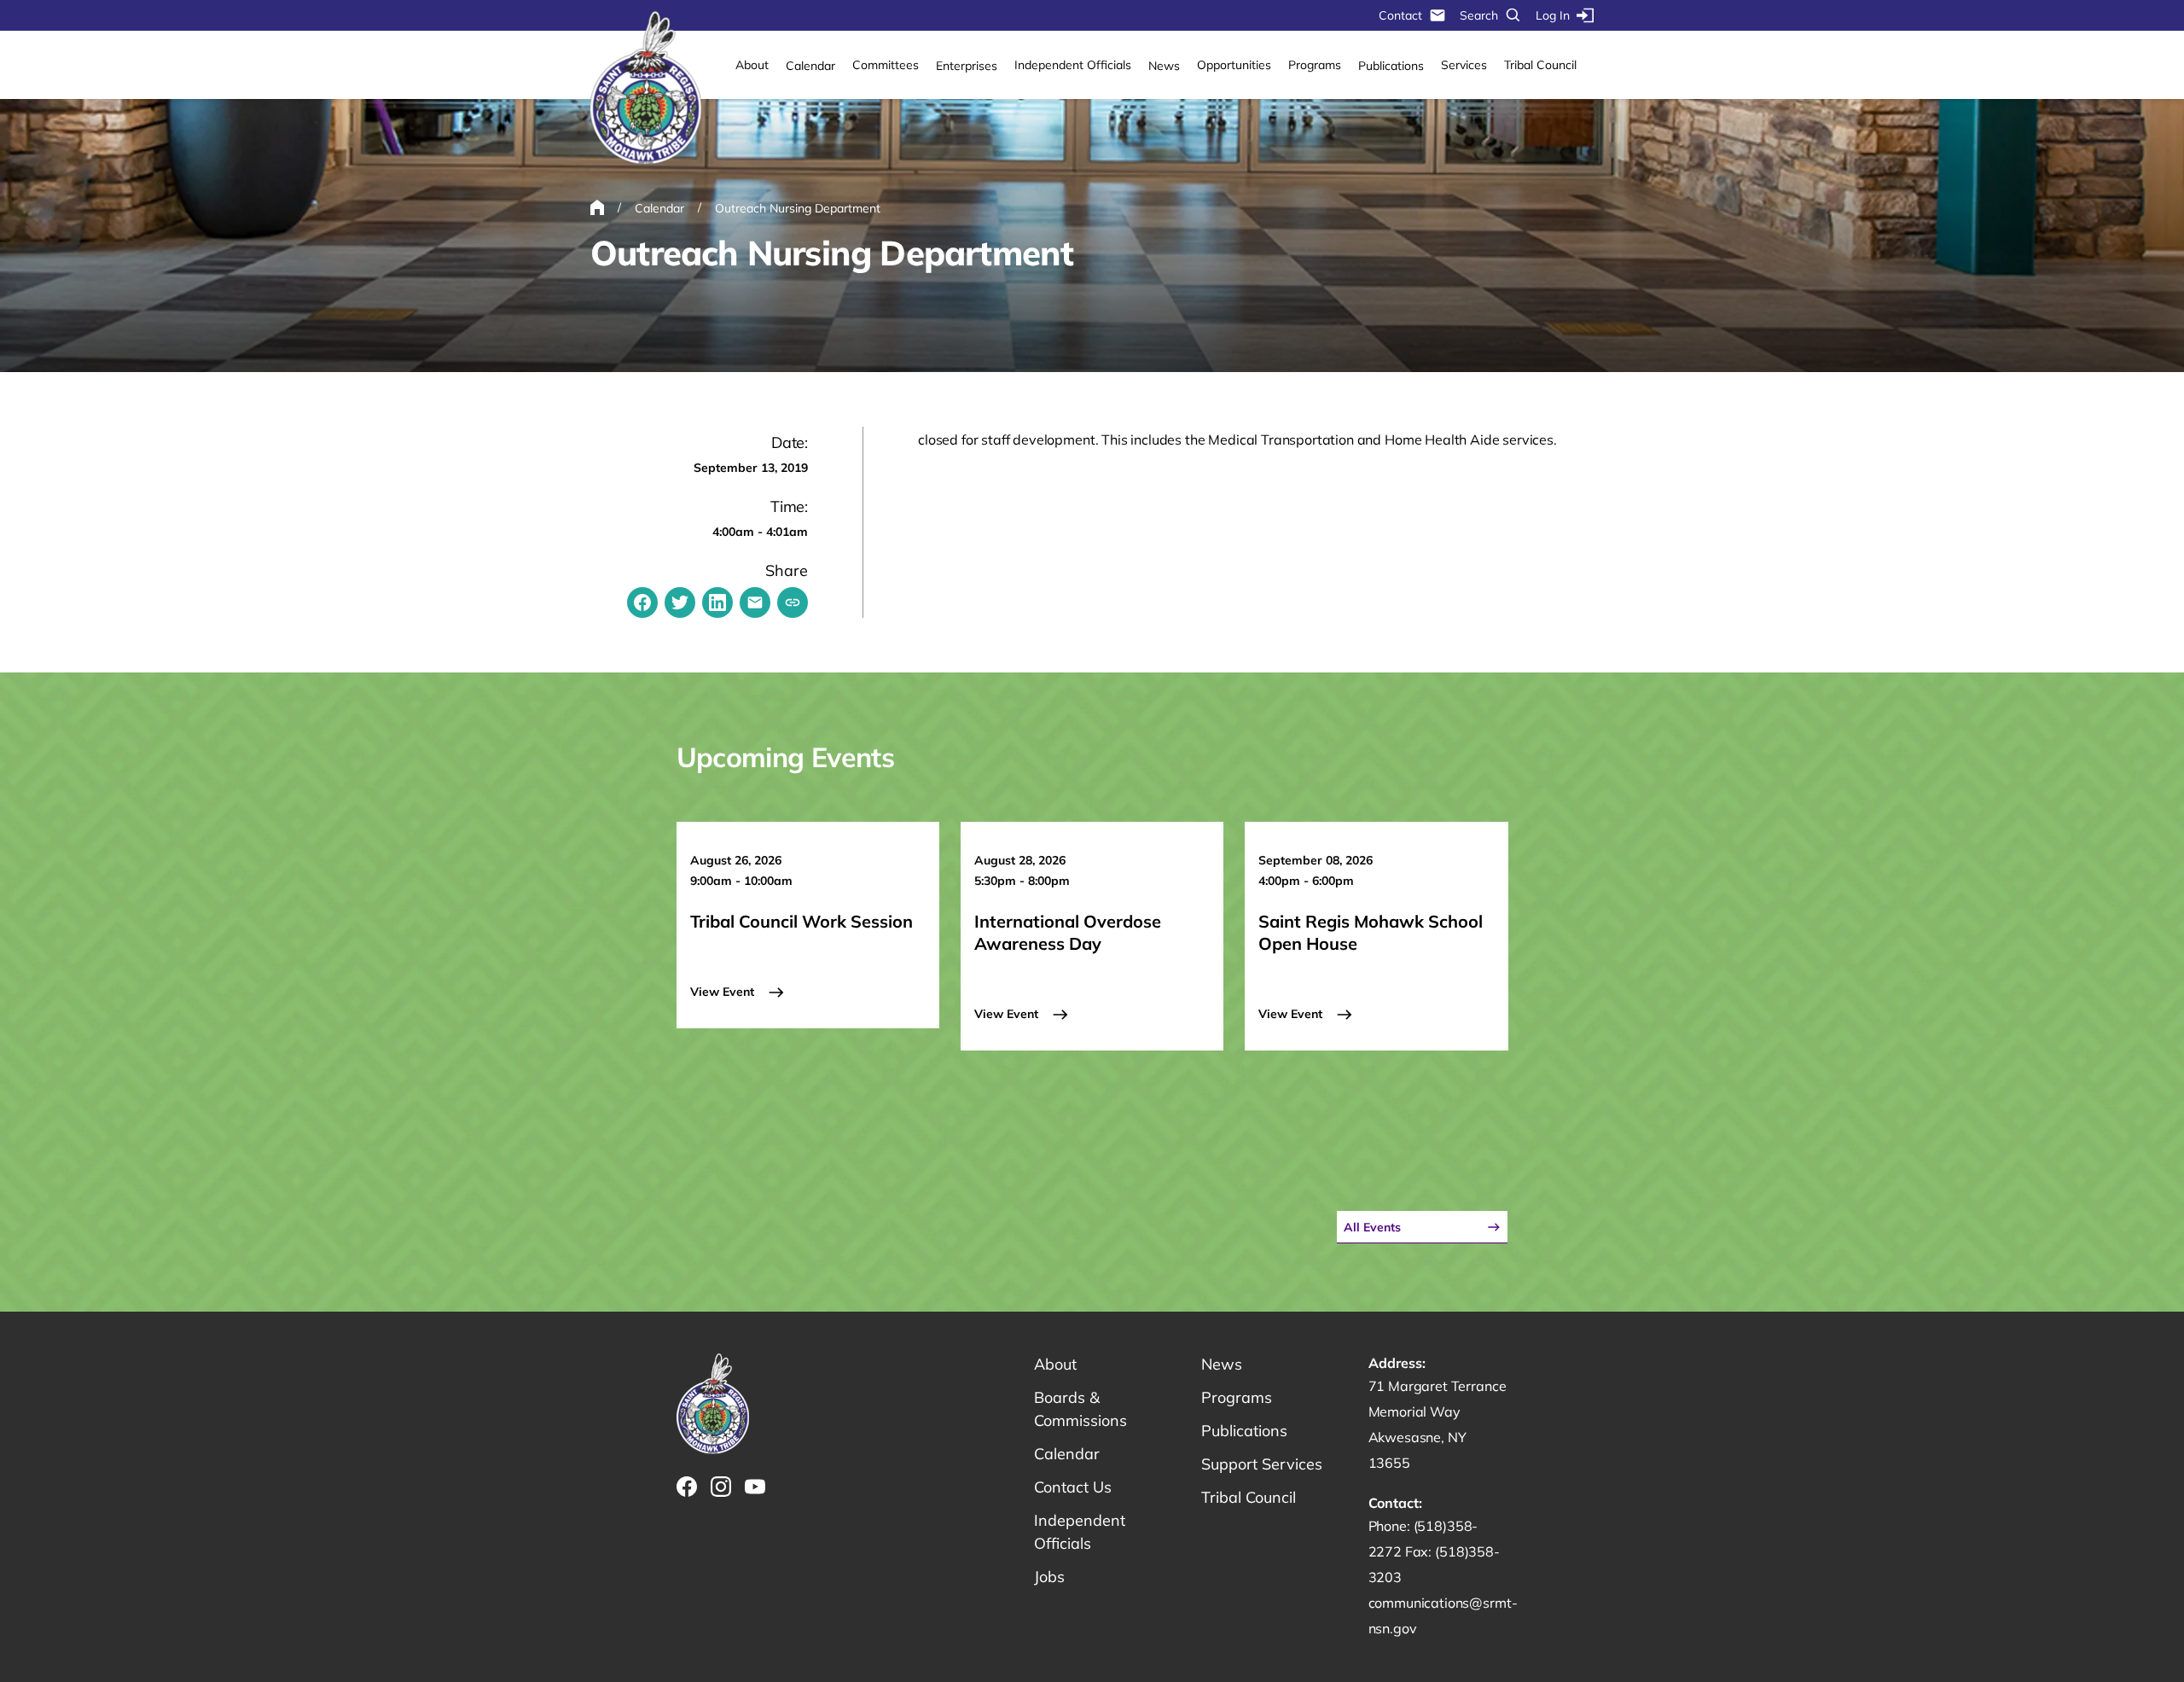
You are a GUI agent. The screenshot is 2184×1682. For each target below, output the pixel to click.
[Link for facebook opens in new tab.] (687, 1487)
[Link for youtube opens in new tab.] (755, 1487)
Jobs (1049, 1577)
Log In (1553, 15)
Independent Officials (1073, 65)
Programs (1315, 65)
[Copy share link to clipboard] (793, 602)
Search (1479, 15)
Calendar (810, 66)
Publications (1391, 66)
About (752, 65)
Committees (886, 65)
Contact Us (1073, 1487)
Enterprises (967, 66)
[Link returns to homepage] (646, 89)
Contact (1400, 15)
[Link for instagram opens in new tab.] (721, 1487)
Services (1464, 65)
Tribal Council (1540, 65)
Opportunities (1234, 65)
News (1164, 66)
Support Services (1262, 1464)
